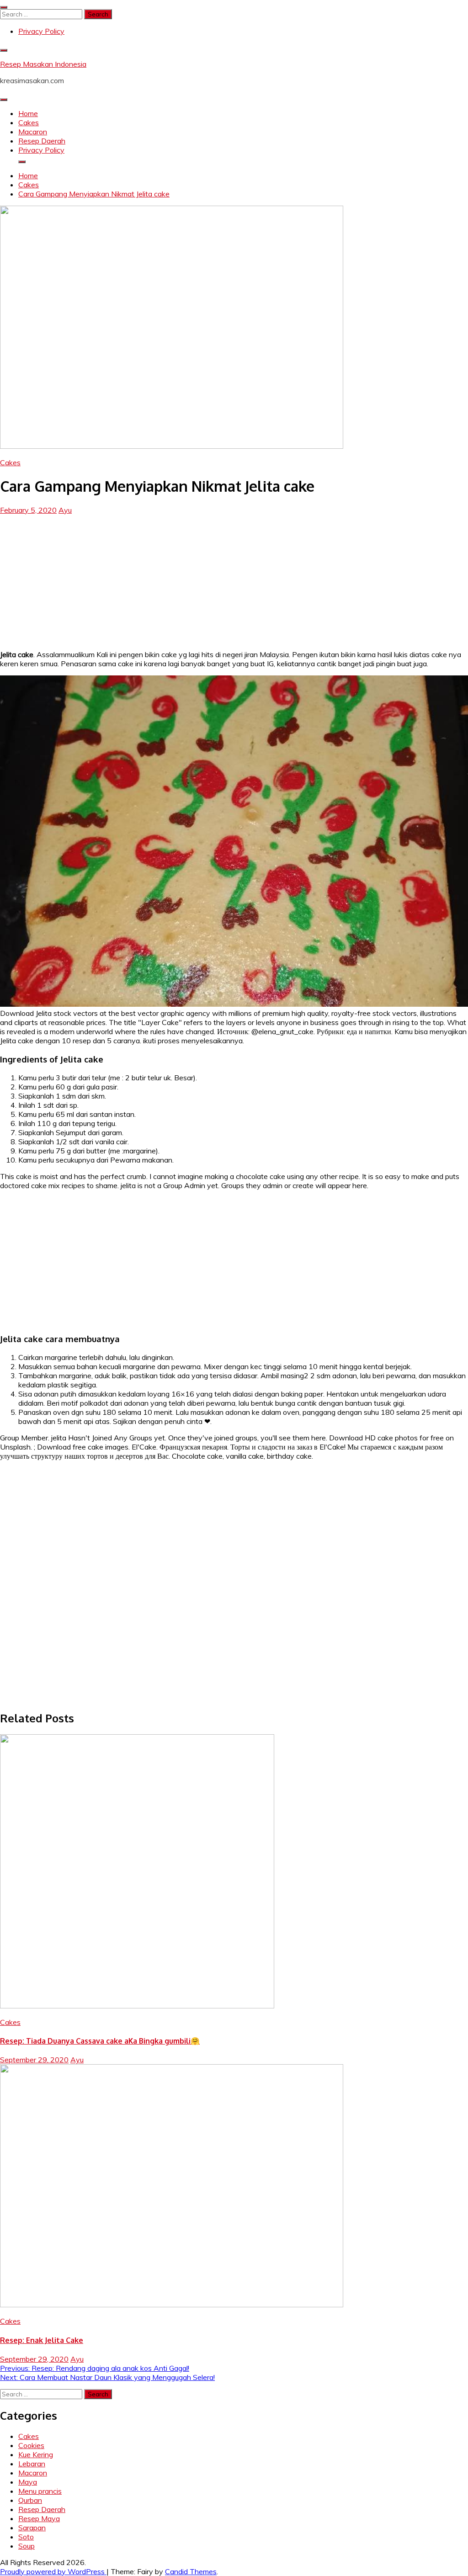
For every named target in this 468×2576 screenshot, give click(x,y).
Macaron (33, 132)
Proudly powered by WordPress (53, 2571)
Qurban (30, 2500)
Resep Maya (39, 2518)
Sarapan (32, 2528)
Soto (26, 2537)
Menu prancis (40, 2491)
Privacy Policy (41, 31)
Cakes (29, 122)
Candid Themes (191, 2571)
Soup (27, 2546)
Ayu (65, 510)
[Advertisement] (234, 579)
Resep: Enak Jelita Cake (42, 2340)
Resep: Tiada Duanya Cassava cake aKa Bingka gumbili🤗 (100, 2041)
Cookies (31, 2445)
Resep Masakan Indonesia (43, 64)
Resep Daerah (42, 141)
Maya (28, 2482)
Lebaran (32, 2464)
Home (28, 113)
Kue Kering (36, 2454)
